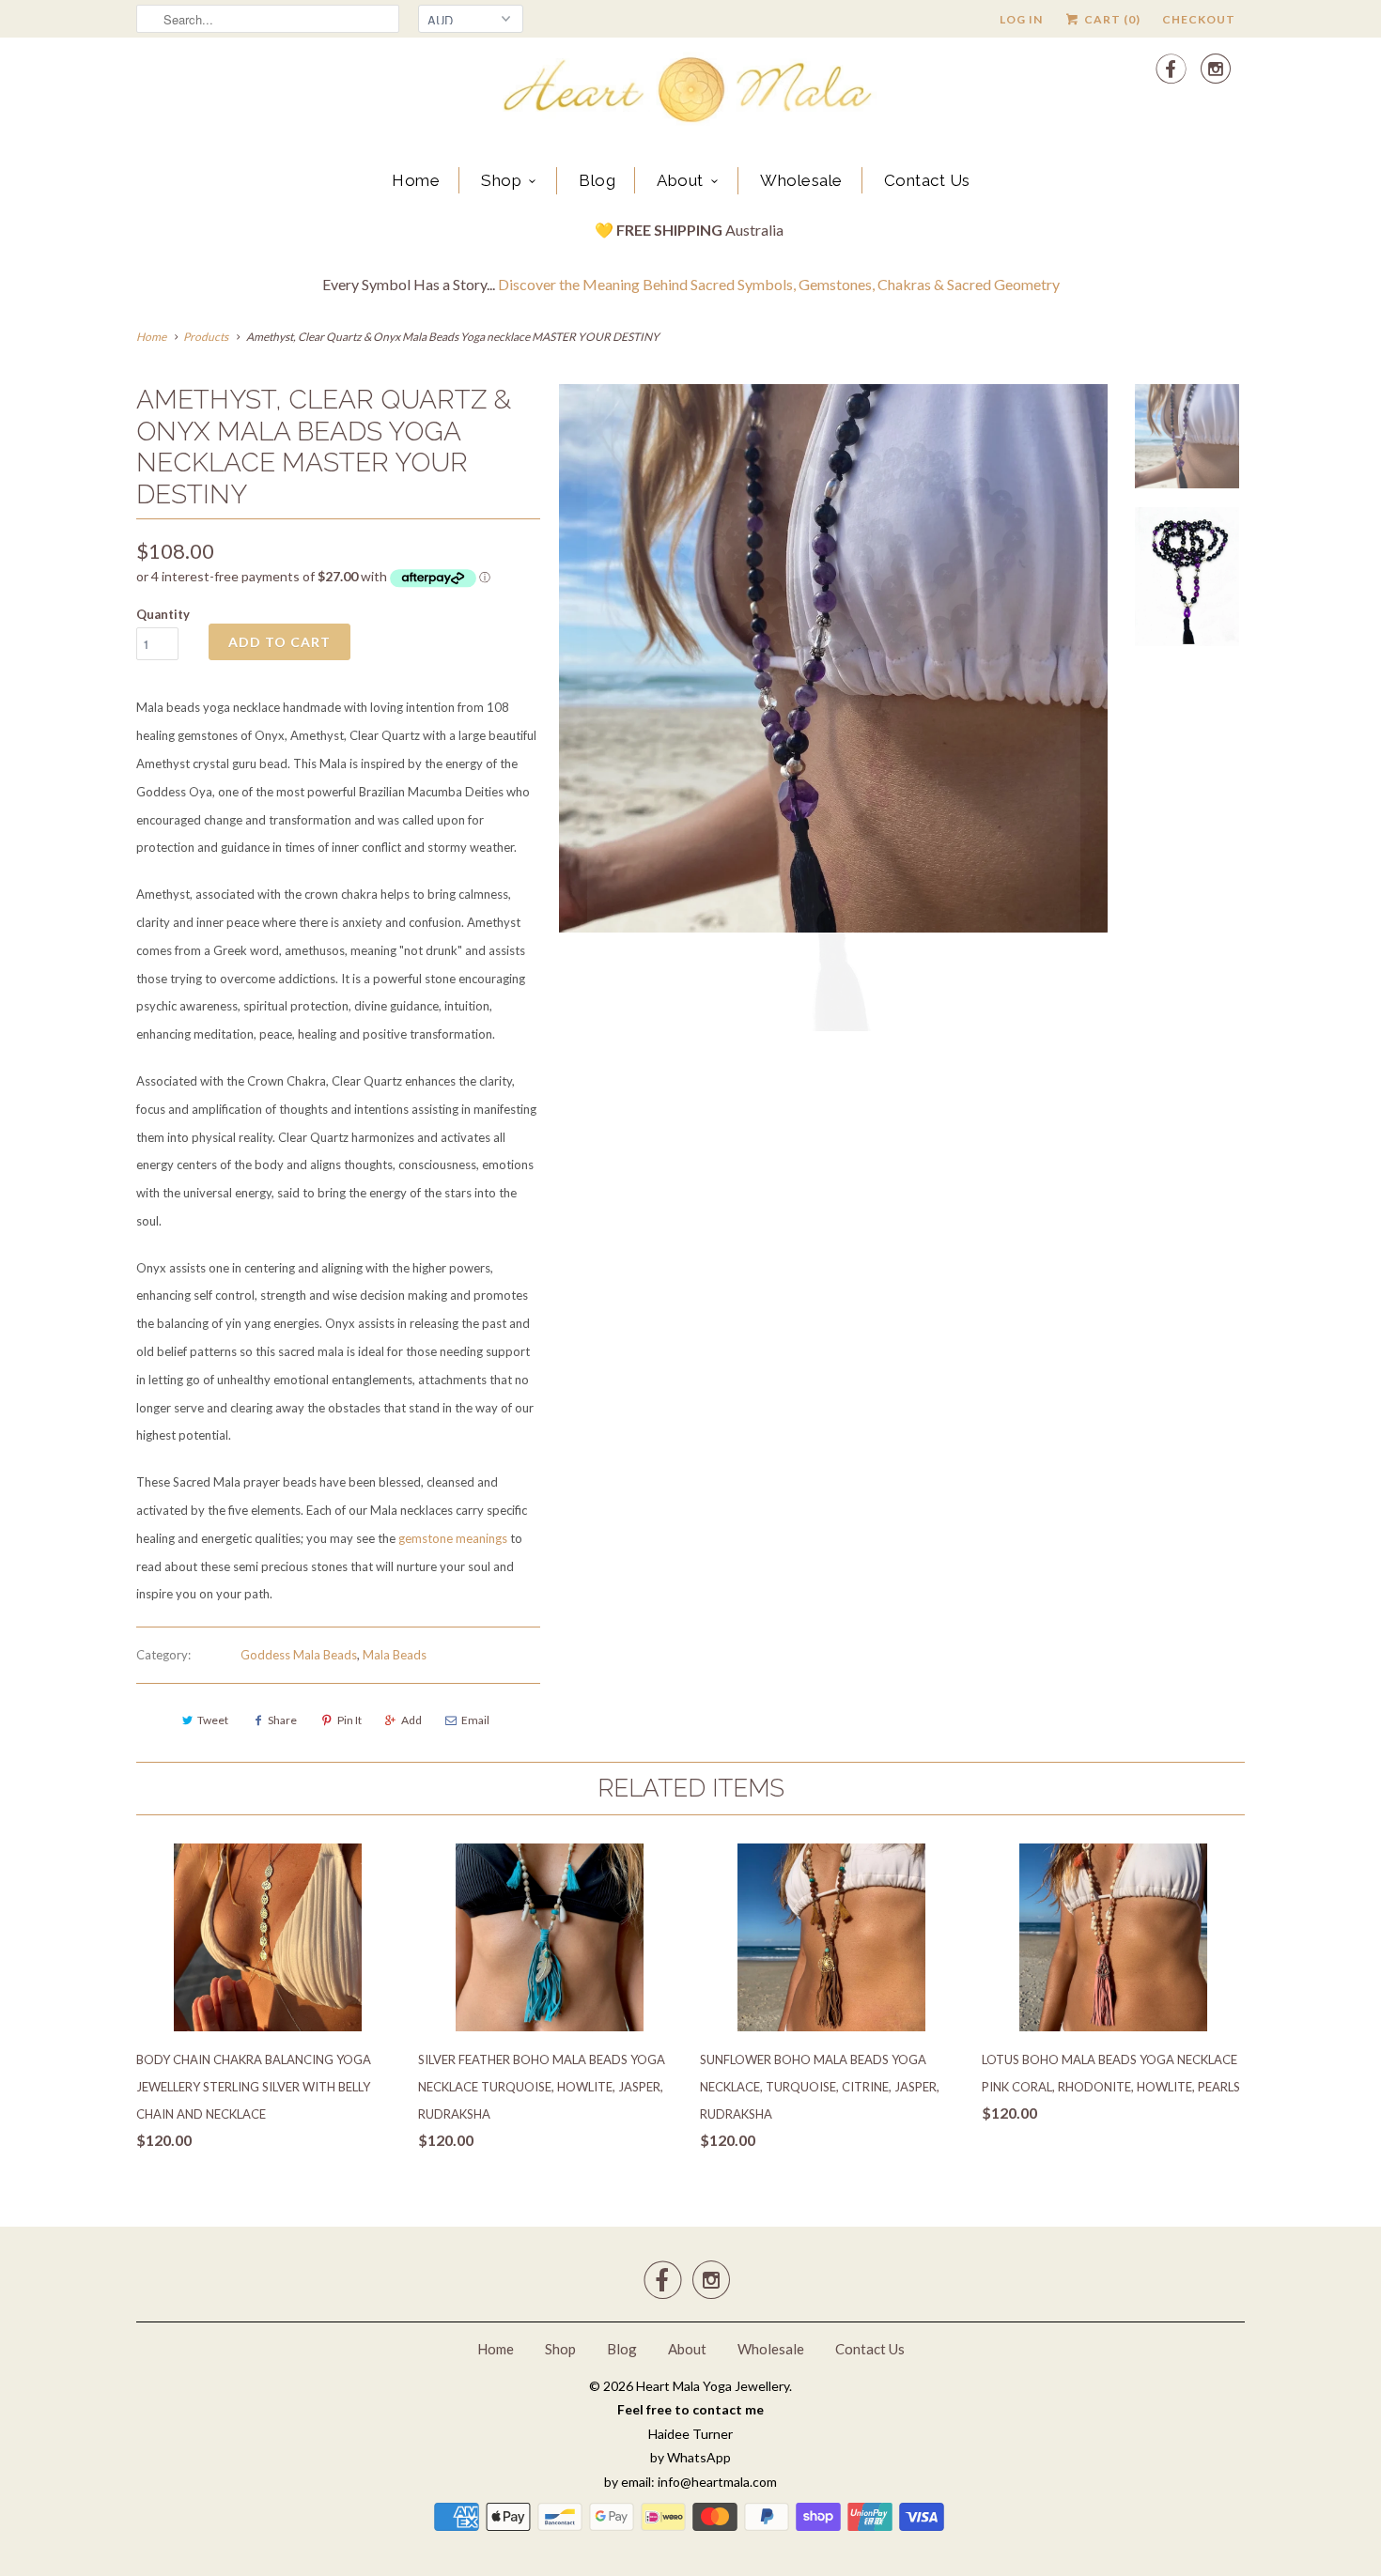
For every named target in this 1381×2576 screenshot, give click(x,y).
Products (206, 337)
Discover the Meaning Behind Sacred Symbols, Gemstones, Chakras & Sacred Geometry (779, 284)
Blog (597, 180)
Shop (501, 180)
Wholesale (801, 180)
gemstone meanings (453, 1538)
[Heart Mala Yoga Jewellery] (690, 93)
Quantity (163, 614)
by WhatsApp (690, 2457)
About (680, 180)
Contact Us (927, 180)
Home (416, 180)
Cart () (1111, 19)
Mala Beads (395, 1655)
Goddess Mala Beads (299, 1655)
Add (411, 1720)
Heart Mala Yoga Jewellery (713, 2386)
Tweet (213, 1720)
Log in (1021, 19)
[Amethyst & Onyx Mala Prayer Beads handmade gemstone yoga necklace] (833, 713)
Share (282, 1720)
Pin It (349, 1720)
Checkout (1199, 19)
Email (475, 1720)
